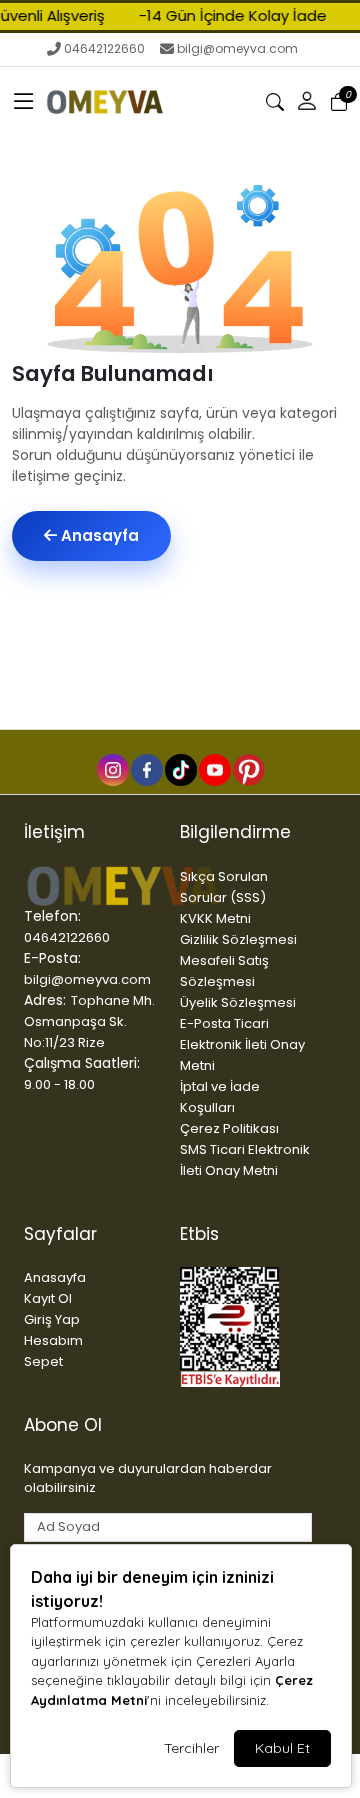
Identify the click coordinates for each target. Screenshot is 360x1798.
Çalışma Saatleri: (82, 1063)
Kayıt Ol (48, 1298)
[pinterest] (248, 769)
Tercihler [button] (191, 1748)
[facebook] (146, 769)
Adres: (45, 1000)
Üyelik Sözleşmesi (238, 1002)
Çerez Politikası (229, 1128)
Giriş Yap (52, 1319)
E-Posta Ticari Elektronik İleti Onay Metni (242, 1044)
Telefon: (52, 916)
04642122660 (104, 48)
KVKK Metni (215, 918)
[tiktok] (180, 769)
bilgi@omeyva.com (237, 48)
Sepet (43, 1361)
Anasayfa (98, 535)
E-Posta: (52, 958)
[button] (24, 102)
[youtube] (214, 769)
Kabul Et (282, 1748)
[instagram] (112, 769)
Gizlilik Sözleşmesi (238, 939)
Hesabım (53, 1340)
